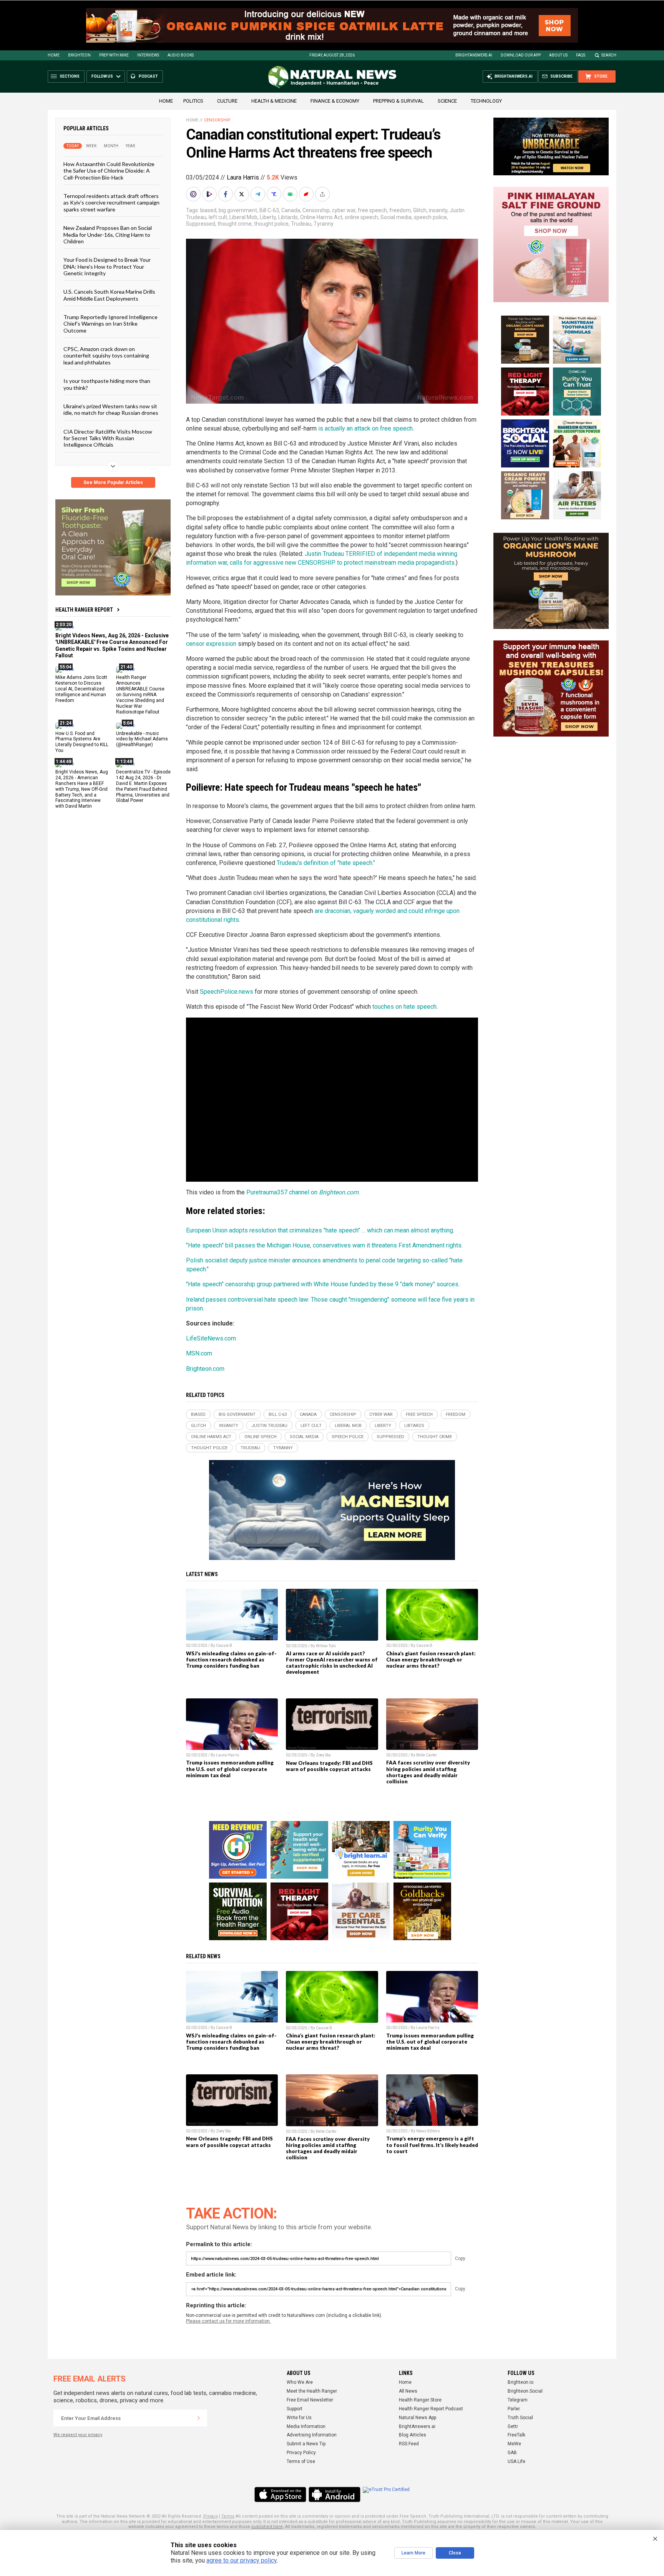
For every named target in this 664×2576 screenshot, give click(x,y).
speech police (430, 217)
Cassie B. (225, 1646)
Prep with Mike (114, 55)
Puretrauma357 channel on (302, 1192)
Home (54, 55)
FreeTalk (516, 2435)
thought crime (235, 224)
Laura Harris (243, 177)
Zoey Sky (323, 1755)
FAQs (581, 55)
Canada (291, 210)
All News (408, 2391)
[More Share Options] (323, 194)
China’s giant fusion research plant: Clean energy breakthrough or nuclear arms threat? (431, 1660)
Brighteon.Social (525, 2391)
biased (208, 210)
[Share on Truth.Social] (275, 194)
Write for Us (299, 2418)
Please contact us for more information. (228, 2321)
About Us (558, 55)
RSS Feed (409, 2444)
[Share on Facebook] (226, 194)
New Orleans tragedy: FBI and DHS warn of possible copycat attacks (329, 1766)
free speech (372, 210)
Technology (486, 101)
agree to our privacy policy (242, 2560)
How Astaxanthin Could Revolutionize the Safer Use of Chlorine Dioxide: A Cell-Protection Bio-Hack (109, 171)
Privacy (211, 2516)
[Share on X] (242, 194)
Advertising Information (312, 2435)
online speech (361, 217)
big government (238, 210)
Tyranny (324, 224)
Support (295, 2409)
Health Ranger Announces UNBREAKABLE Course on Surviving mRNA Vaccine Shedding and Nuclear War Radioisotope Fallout (140, 694)
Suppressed (201, 224)
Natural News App (417, 2418)
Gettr (513, 2426)
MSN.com (199, 1353)
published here (267, 2527)
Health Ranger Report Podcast (431, 2409)
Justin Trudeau (269, 1426)
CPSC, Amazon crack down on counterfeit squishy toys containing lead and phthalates (106, 356)
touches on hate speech (404, 1007)
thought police (271, 224)
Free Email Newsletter (310, 2400)
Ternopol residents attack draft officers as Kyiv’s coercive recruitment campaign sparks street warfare (111, 203)
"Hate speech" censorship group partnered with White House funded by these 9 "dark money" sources (322, 1284)
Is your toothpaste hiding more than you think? (107, 384)
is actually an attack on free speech (365, 428)
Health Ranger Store (420, 2400)
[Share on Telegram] (259, 194)
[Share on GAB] (291, 194)
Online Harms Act (321, 217)
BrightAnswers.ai (474, 55)
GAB (512, 2453)
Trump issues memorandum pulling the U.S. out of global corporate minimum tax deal (230, 1769)
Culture (227, 101)
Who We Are (300, 2382)
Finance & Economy (335, 101)
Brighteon (79, 55)
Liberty (268, 217)
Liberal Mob (243, 217)
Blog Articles (413, 2435)
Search (609, 55)
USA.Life (516, 2461)
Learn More (413, 2553)
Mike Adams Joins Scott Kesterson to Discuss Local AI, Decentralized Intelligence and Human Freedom (81, 689)
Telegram (518, 2400)
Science (447, 101)
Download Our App (521, 55)
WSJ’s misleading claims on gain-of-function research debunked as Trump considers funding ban (231, 1660)
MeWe (514, 2444)
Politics (193, 101)
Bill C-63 (269, 210)
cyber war (344, 210)
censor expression (211, 644)
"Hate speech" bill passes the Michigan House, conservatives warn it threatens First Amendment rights (324, 1245)
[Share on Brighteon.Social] (194, 194)
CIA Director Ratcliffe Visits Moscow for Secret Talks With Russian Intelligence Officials (108, 438)
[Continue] (199, 2418)
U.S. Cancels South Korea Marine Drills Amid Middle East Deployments (109, 295)
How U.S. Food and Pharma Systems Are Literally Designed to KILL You (82, 742)
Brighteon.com (205, 1369)
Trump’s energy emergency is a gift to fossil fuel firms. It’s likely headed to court (432, 2145)
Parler (514, 2409)
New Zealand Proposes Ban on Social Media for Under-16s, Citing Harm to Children (108, 234)
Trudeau (301, 224)
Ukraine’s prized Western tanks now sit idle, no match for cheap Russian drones (111, 409)
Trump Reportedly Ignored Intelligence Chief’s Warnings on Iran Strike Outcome (110, 324)
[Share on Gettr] (307, 194)
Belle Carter (427, 1755)
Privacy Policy (301, 2453)
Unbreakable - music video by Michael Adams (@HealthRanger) (142, 739)
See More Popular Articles (113, 482)
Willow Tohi (326, 1646)
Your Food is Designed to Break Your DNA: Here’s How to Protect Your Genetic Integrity (107, 266)
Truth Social (520, 2418)
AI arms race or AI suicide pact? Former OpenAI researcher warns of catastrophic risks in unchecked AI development (332, 1663)
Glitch (420, 210)
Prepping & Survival (398, 101)
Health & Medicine (274, 101)
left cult (218, 217)
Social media (396, 217)
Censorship (217, 120)
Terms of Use (301, 2461)
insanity (438, 210)
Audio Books (181, 55)
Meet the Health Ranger (312, 2391)
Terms (228, 2516)
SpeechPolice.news (227, 992)
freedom (400, 210)
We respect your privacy (78, 2435)
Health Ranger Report (84, 610)
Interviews (148, 55)
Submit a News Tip (306, 2444)
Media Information (306, 2426)
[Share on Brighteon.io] (210, 194)
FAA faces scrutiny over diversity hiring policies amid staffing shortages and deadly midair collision (428, 1772)
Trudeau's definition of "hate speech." (326, 863)
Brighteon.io (520, 2382)
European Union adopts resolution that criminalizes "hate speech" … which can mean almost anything (320, 1230)
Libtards (288, 217)
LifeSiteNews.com (211, 1338)
